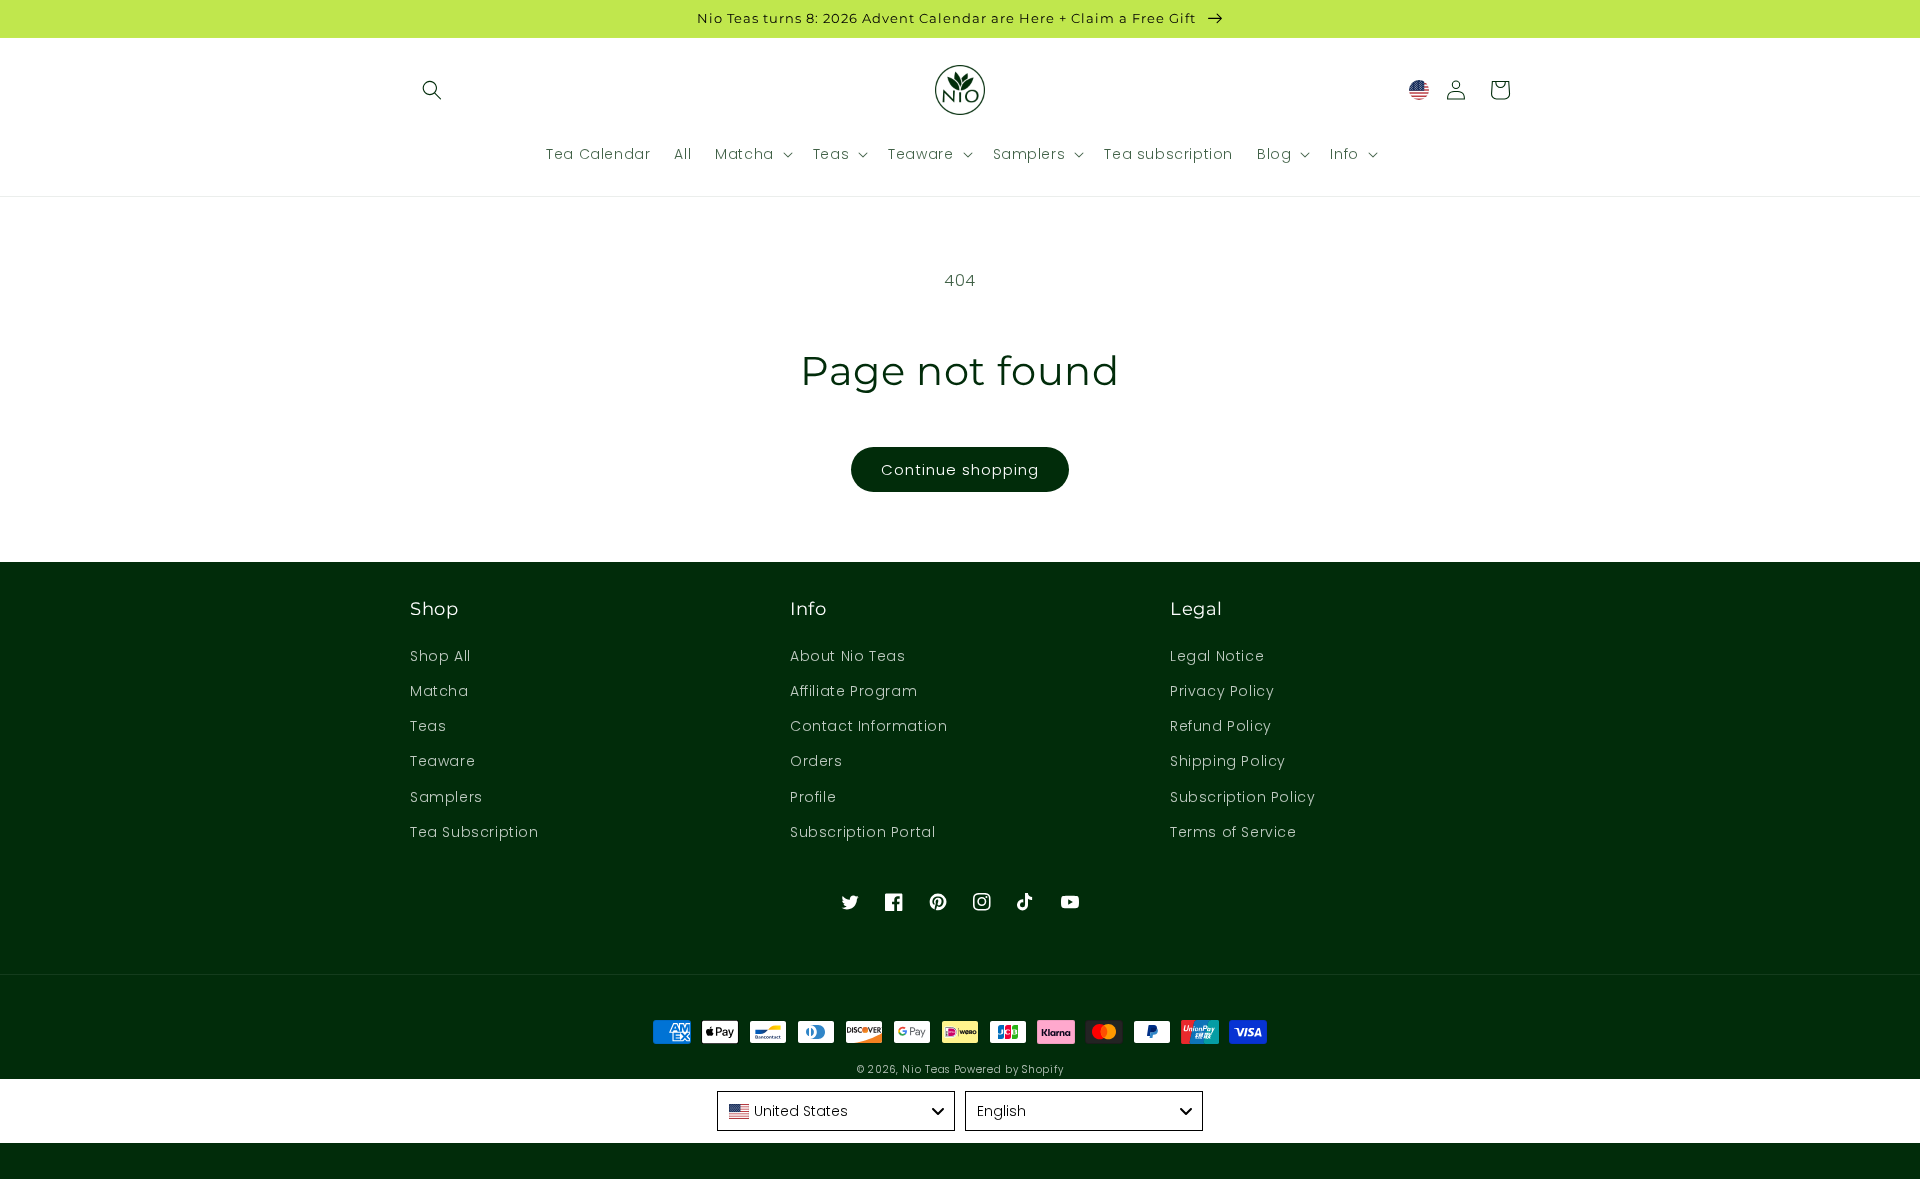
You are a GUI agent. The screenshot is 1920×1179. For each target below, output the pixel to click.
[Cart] (1500, 90)
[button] (432, 90)
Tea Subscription (474, 832)
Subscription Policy (1242, 797)
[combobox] (836, 1111)
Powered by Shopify (1009, 1069)
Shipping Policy (1228, 761)
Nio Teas (926, 1069)
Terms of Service (1233, 832)
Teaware (442, 761)
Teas (428, 726)
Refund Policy (1221, 726)
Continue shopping (960, 469)
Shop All (440, 656)
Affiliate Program (853, 691)
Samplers (446, 797)
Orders (816, 761)
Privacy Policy (1222, 691)
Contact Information (868, 726)
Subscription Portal (862, 832)
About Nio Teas (847, 656)
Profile (813, 797)
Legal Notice (1217, 656)
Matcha (439, 691)
